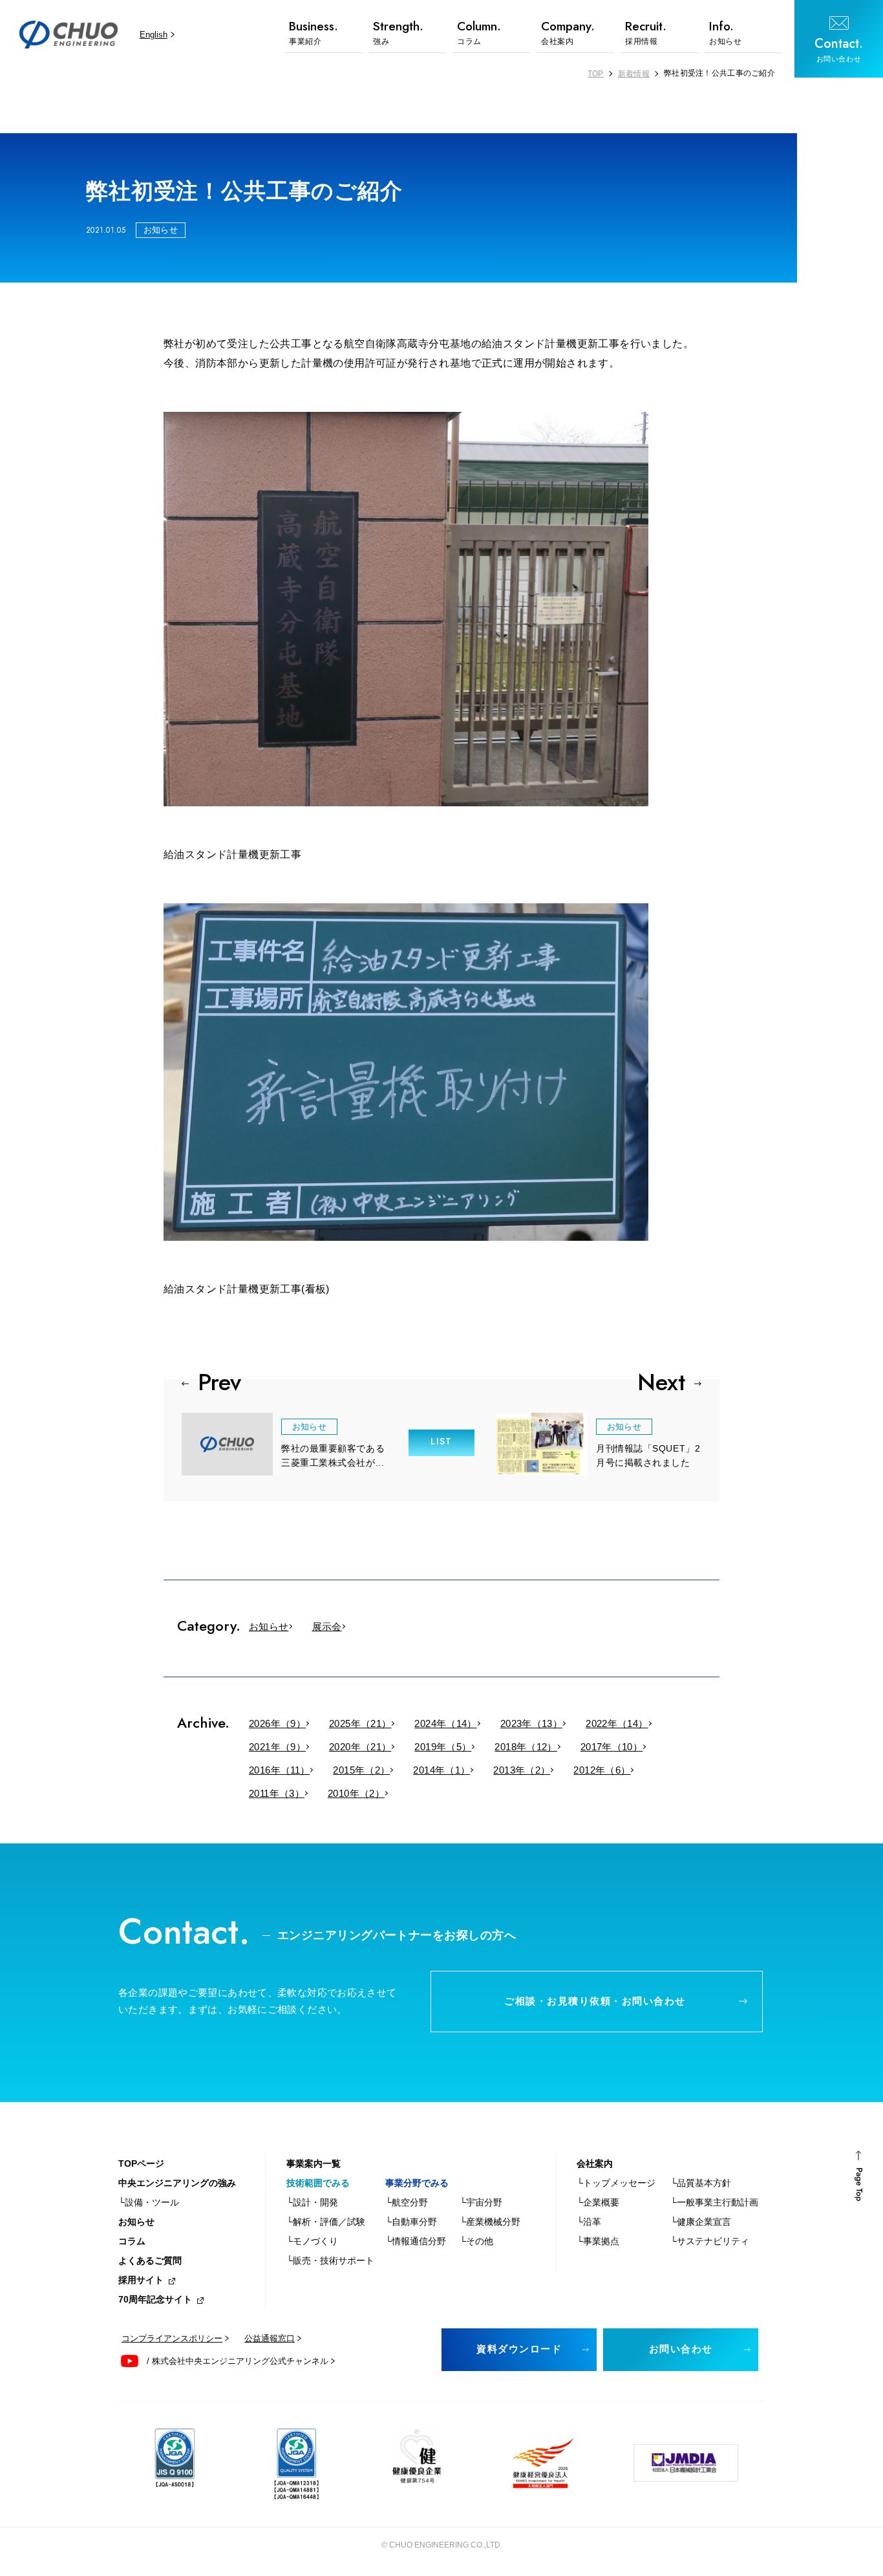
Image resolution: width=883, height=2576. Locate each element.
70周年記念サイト (155, 2299)
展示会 (327, 1626)
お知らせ (269, 1626)
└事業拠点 (598, 2241)
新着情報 (634, 74)
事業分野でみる (417, 2183)
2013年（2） (522, 1770)
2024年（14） (445, 1723)
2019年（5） (443, 1747)
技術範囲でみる (318, 2183)
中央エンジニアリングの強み (177, 2183)
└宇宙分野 (481, 2202)
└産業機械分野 (490, 2222)
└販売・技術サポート (330, 2260)
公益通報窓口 (270, 2338)
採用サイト (141, 2280)
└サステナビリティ (710, 2241)
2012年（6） (602, 1770)
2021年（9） (277, 1747)
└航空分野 (407, 2202)
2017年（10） (612, 1747)
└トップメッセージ (616, 2183)
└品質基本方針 (701, 2183)
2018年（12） (526, 1747)
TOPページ (141, 2163)
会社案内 (595, 2163)
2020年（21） (360, 1747)
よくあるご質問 (150, 2260)
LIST (441, 1441)
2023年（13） (531, 1723)
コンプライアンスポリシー (172, 2338)
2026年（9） (277, 1723)
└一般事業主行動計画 (714, 2202)
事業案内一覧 (314, 2163)
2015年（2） (361, 1770)
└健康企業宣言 (701, 2222)
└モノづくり (312, 2241)
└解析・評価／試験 (326, 2222)
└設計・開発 (312, 2202)
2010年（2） (356, 1793)
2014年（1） (441, 1770)
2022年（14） (617, 1723)
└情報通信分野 (416, 2241)
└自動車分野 (411, 2222)
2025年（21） (360, 1723)
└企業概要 (598, 2202)
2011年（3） (277, 1793)
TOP (596, 74)
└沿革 (589, 2222)
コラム (132, 2241)
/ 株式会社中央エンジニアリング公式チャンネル (238, 2361)
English (154, 35)
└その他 (476, 2241)
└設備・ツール (149, 2202)
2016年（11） (279, 1770)
